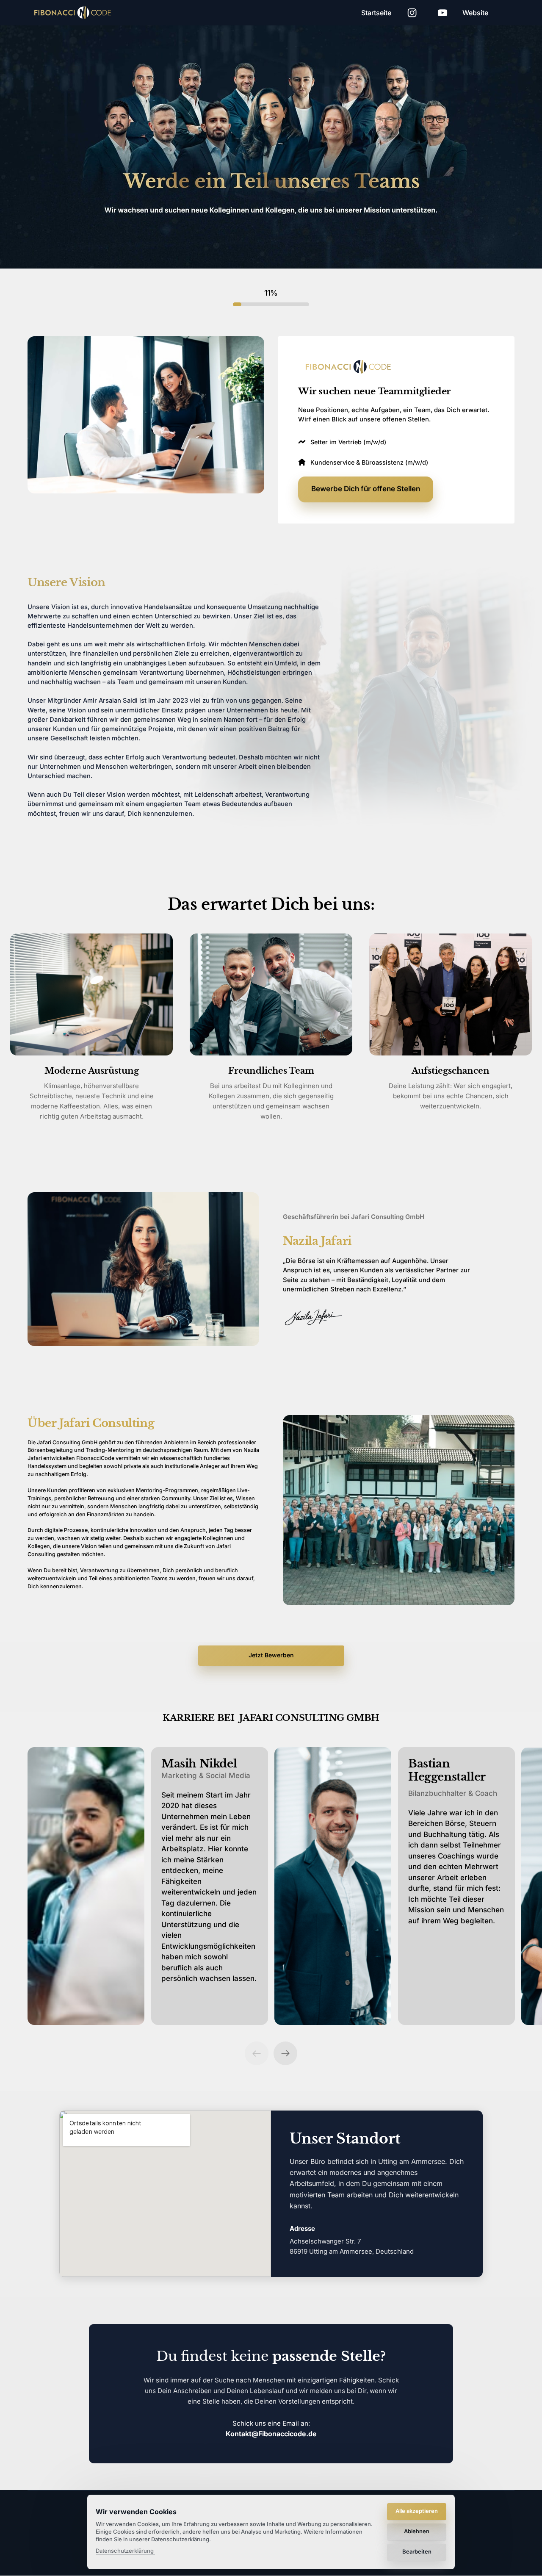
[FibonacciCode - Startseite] (351, 367)
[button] (285, 2053)
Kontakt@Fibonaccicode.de (271, 2434)
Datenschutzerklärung (125, 2551)
